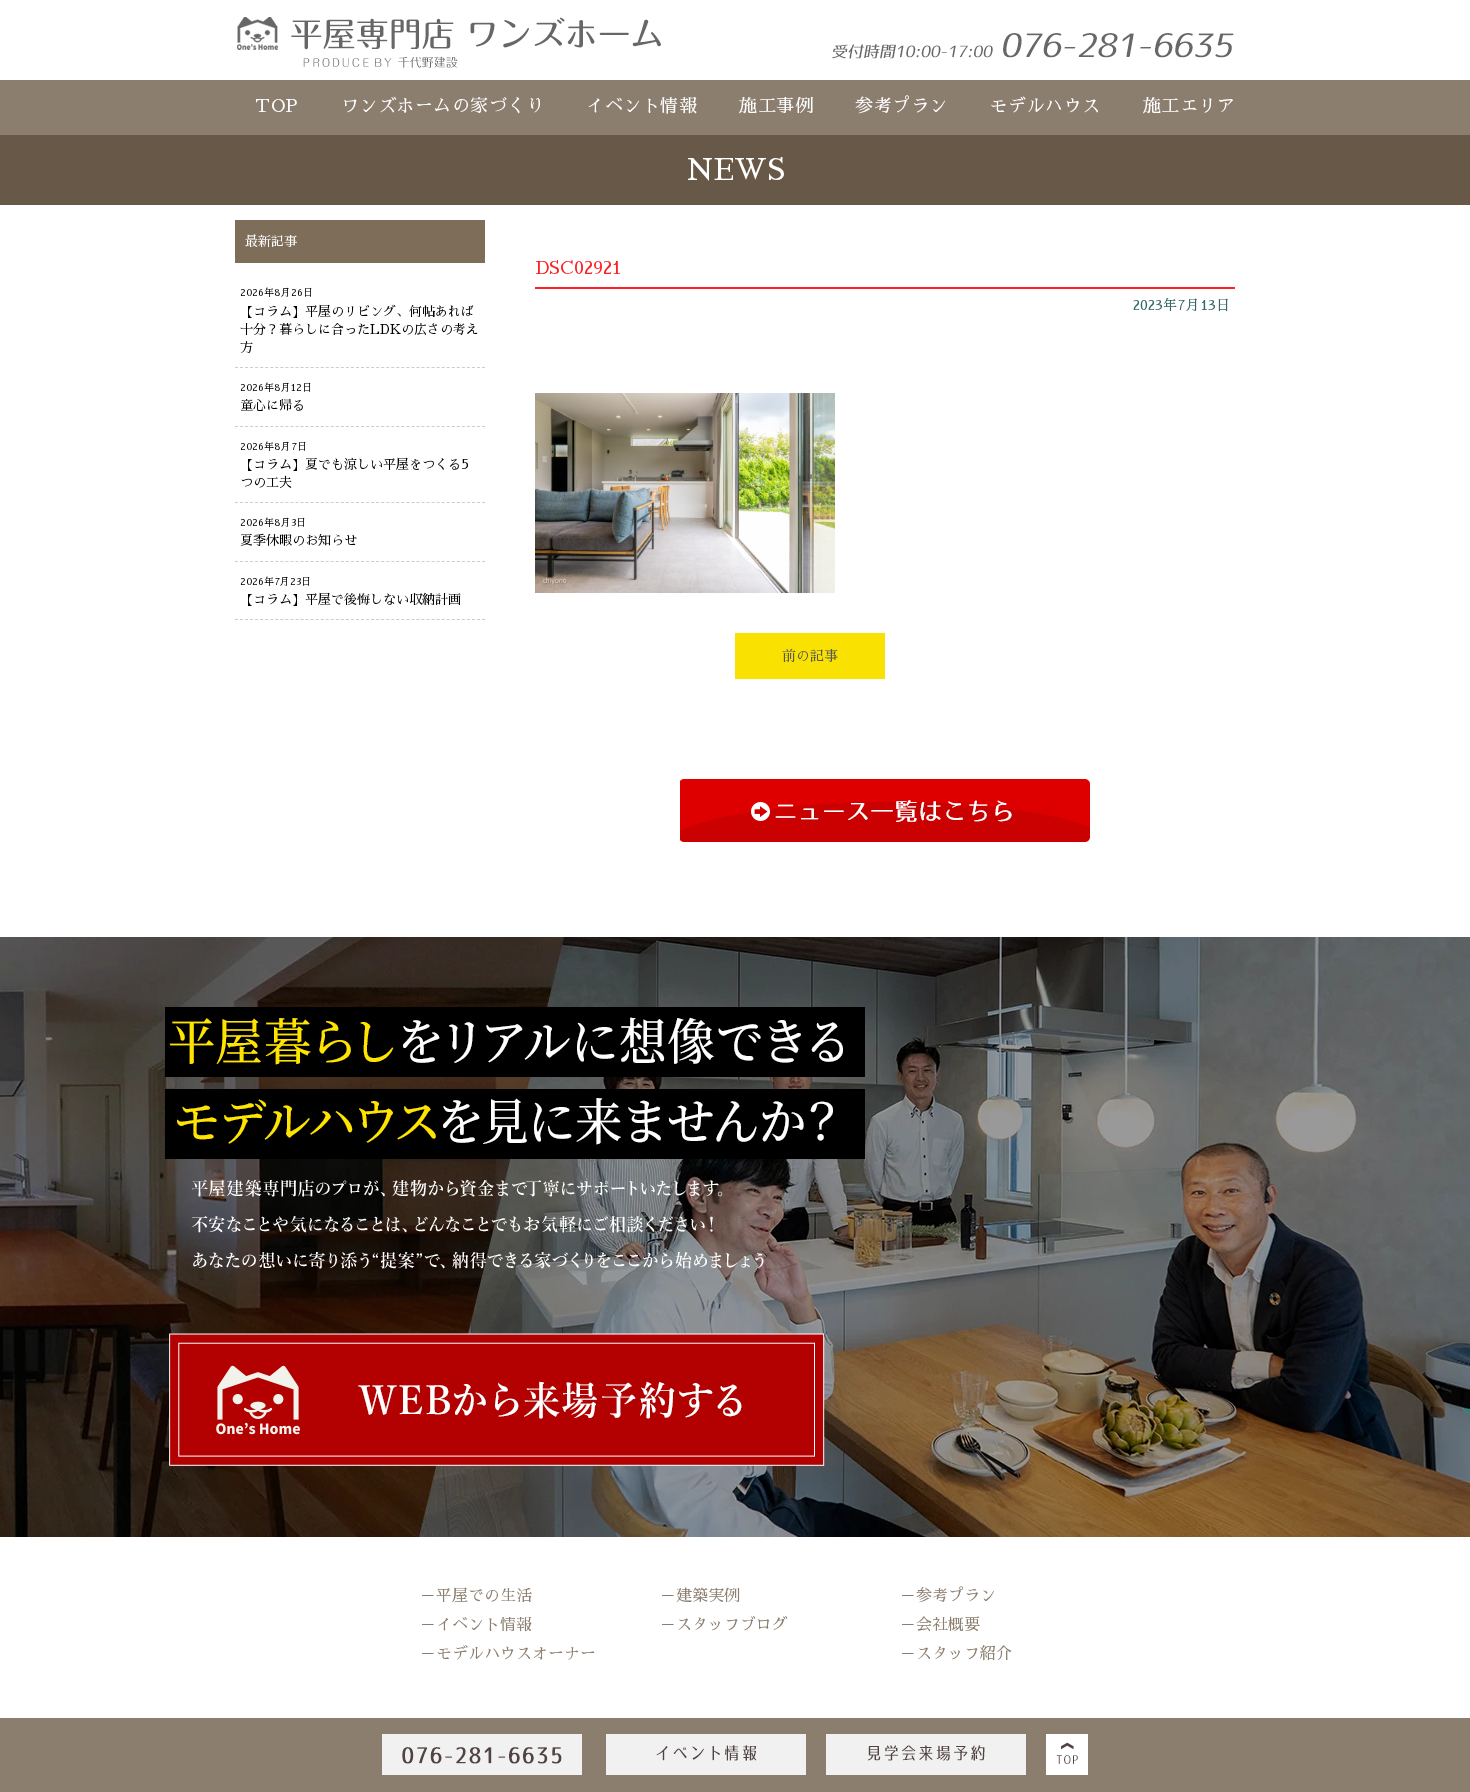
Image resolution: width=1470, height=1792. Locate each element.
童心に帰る (272, 405)
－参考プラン (948, 1596)
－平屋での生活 (476, 1596)
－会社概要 (940, 1625)
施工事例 (776, 106)
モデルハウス (1045, 106)
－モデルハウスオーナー (508, 1654)
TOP (277, 106)
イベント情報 (641, 106)
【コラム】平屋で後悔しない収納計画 (350, 599)
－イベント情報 (476, 1625)
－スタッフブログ (724, 1625)
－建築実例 (700, 1596)
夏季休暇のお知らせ (298, 540)
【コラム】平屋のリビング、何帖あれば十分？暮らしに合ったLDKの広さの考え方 (359, 329)
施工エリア (1189, 106)
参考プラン (901, 106)
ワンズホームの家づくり (443, 106)
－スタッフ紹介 (956, 1654)
